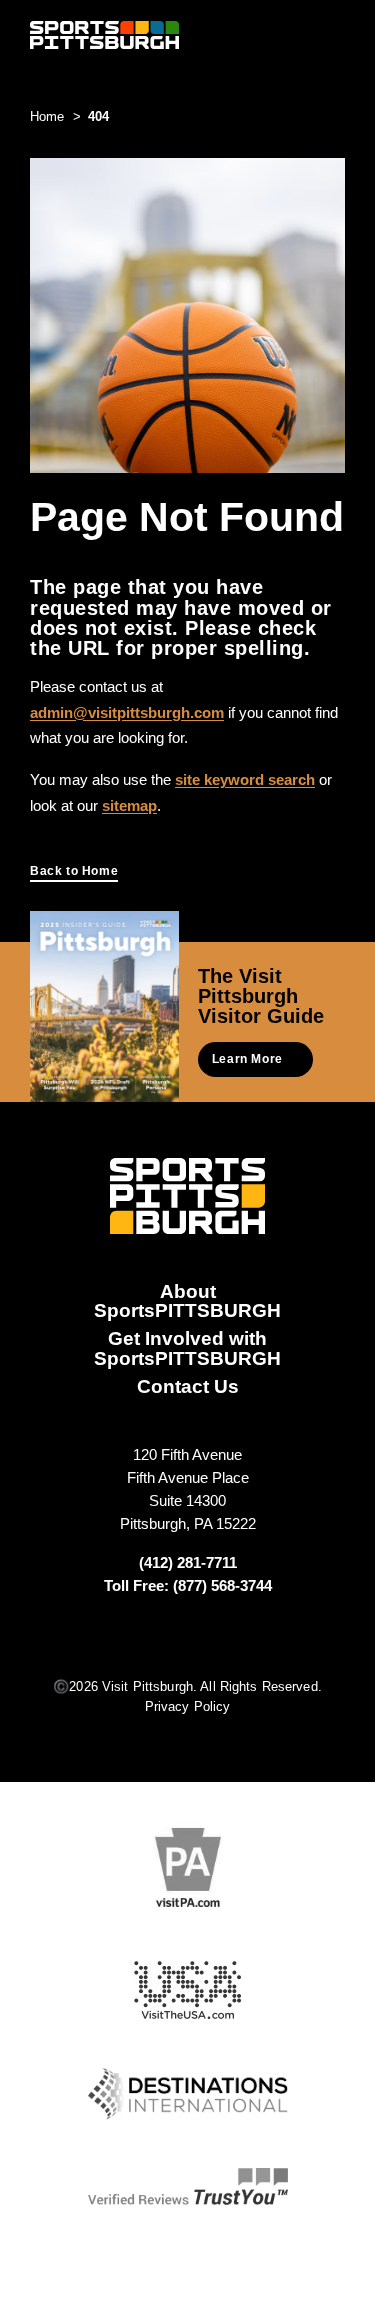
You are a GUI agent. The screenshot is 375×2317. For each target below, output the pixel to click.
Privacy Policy (188, 1706)
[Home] (104, 35)
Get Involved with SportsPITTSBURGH (187, 1347)
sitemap (129, 805)
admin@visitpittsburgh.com (127, 712)
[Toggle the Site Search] (298, 34)
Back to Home (74, 871)
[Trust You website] (188, 2187)
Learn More (247, 1059)
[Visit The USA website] (187, 1990)
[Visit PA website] (188, 1867)
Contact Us (188, 1386)
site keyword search (245, 779)
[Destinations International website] (188, 2094)
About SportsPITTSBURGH (187, 1300)
